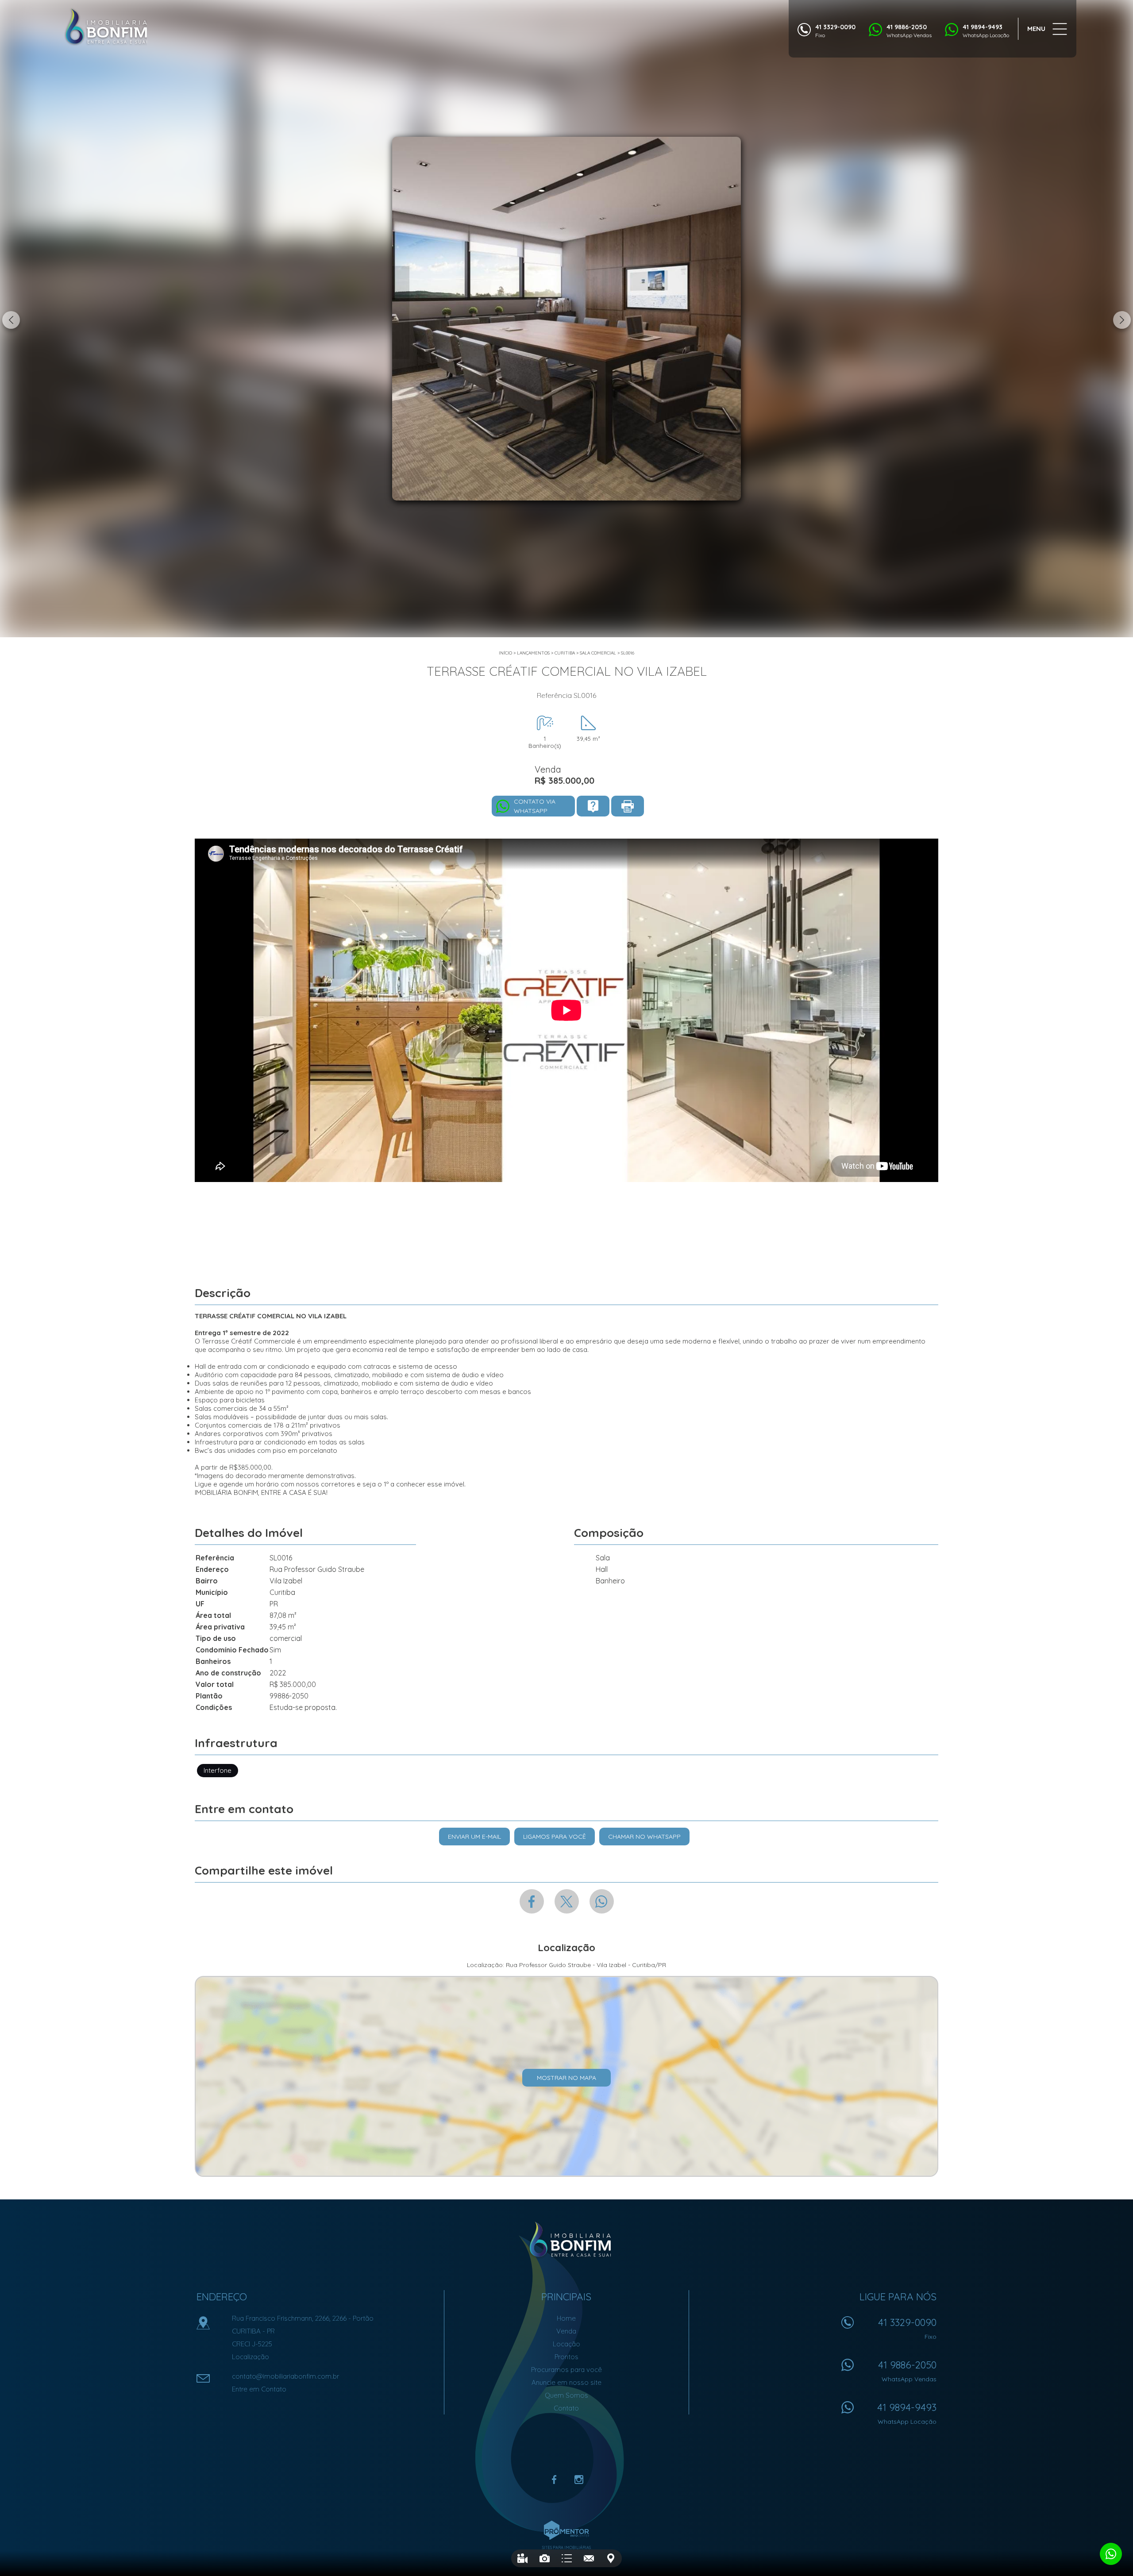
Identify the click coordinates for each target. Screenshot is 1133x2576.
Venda (566, 2331)
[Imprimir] (628, 806)
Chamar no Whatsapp (644, 1837)
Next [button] (1122, 320)
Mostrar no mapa (566, 2078)
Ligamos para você (555, 1837)
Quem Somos (566, 2395)
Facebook (532, 1901)
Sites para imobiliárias (566, 2547)
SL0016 (628, 653)
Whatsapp (602, 1901)
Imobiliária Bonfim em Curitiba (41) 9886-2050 (567, 2240)
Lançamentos (533, 653)
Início (505, 653)
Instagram (579, 2480)
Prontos (566, 2357)
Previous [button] (11, 320)
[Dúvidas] (593, 806)
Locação (566, 2344)
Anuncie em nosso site (566, 2382)
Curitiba (565, 653)
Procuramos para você (566, 2370)
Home (566, 2318)
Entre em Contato (259, 2389)
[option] (566, 319)
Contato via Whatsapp (535, 806)
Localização (250, 2357)
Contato (566, 2408)
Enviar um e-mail (474, 1837)
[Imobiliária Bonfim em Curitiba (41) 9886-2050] (106, 27)
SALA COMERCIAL (598, 653)
